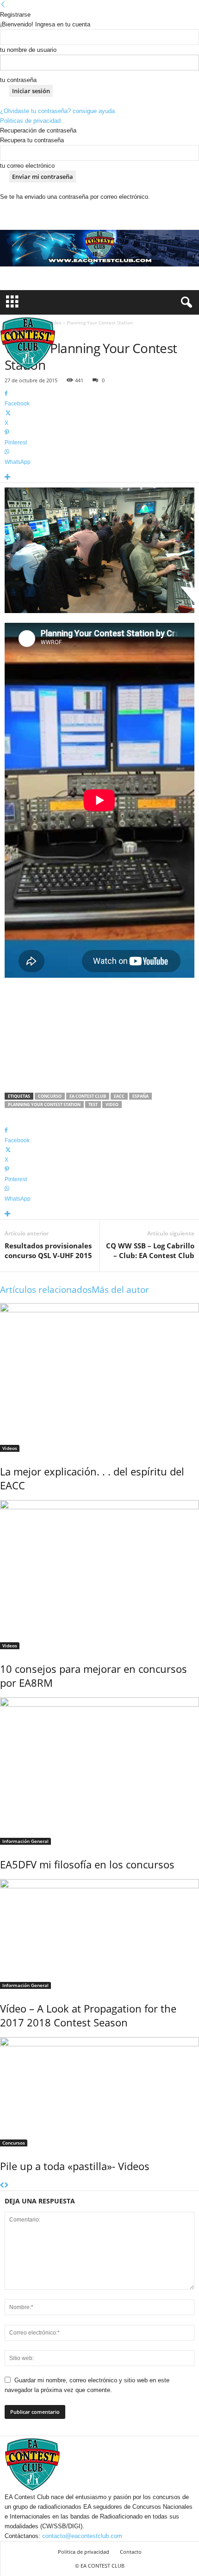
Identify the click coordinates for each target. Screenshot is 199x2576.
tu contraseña (18, 80)
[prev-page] (2, 2186)
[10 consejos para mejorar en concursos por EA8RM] (99, 1575)
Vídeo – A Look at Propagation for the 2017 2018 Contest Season (88, 2015)
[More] (99, 478)
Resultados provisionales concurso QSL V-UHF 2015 (48, 1250)
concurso (50, 1096)
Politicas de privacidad (30, 121)
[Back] (3, 5)
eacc (119, 1096)
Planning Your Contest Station (44, 1104)
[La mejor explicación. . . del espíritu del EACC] (99, 1378)
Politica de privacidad (84, 2552)
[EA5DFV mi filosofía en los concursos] (99, 1771)
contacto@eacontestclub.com (82, 2536)
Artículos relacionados (46, 1290)
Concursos (14, 2143)
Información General (25, 1841)
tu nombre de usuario (28, 50)
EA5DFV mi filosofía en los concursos (87, 1864)
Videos (10, 1448)
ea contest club (88, 1096)
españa (140, 1096)
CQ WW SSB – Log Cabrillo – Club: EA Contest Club (150, 1250)
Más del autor (120, 1290)
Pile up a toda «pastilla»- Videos (75, 2166)
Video (112, 1104)
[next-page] (6, 2186)
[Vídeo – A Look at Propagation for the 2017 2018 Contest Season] (99, 1934)
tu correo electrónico (27, 166)
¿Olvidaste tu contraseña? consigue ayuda (57, 111)
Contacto (131, 2552)
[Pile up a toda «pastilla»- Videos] (99, 2092)
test (93, 1104)
